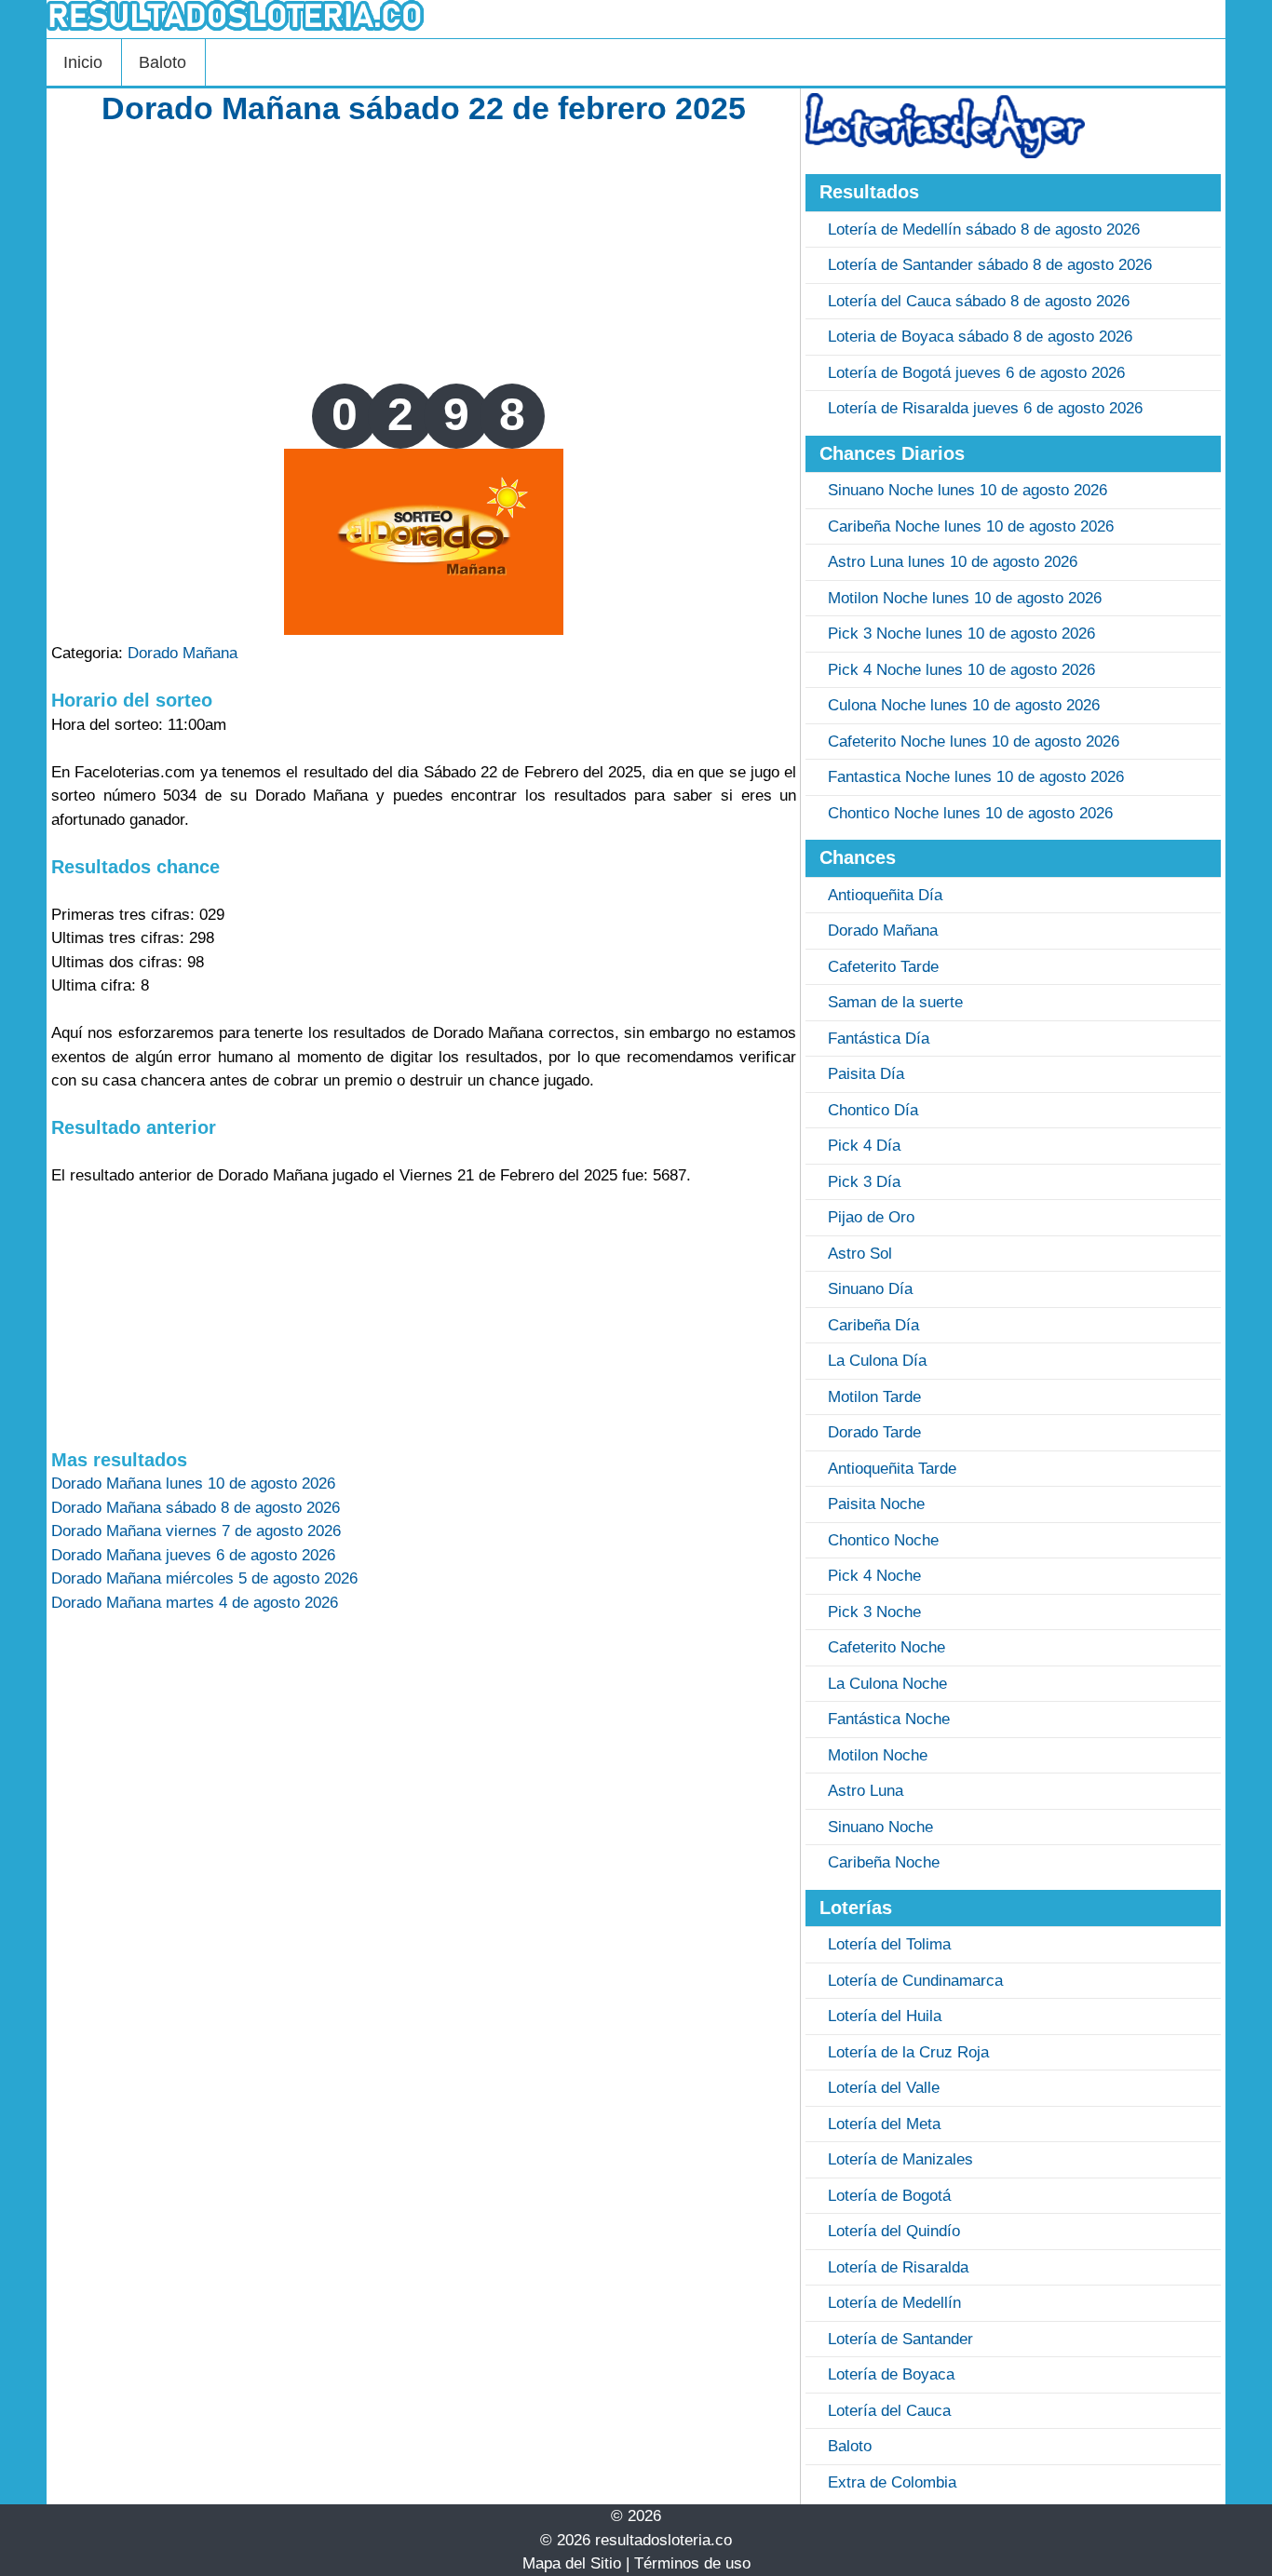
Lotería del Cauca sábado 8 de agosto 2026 (979, 301)
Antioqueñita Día (885, 895)
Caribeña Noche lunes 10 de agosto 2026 (971, 526)
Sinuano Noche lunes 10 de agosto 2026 (968, 490)
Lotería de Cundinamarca (915, 1981)
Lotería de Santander (900, 2339)
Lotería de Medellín (894, 2303)
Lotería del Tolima (889, 1944)
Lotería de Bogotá (889, 2196)
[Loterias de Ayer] (945, 153)
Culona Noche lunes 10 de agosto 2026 (964, 705)
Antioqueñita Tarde (892, 1469)
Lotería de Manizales (900, 2159)
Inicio (83, 62)
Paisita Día (866, 1074)
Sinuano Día (870, 1289)
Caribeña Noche (884, 1862)
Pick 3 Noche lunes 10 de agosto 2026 (961, 634)
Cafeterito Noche (886, 1647)
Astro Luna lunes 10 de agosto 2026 (953, 562)
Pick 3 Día (864, 1182)
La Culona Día (877, 1361)
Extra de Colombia (892, 2482)
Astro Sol (860, 1254)
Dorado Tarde (874, 1432)
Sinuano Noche (880, 1827)
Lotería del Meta (884, 2124)
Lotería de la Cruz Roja (908, 2052)
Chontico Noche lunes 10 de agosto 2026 (970, 813)
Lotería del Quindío (894, 2231)
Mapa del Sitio (572, 2563)
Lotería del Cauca (889, 2411)
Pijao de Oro (871, 1217)
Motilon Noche (878, 1755)
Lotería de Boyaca (891, 2374)
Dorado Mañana (183, 653)
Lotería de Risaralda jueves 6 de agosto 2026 (985, 408)
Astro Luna (866, 1791)
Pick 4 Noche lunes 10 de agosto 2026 (961, 670)
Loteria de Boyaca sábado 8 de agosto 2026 (980, 337)
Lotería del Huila (885, 2016)
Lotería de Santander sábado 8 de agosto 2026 (990, 265)
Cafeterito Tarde (883, 967)
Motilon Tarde (874, 1397)
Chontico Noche (883, 1540)
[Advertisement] (424, 253)
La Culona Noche (887, 1684)
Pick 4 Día (864, 1146)
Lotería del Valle (884, 2088)
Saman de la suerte (895, 1002)
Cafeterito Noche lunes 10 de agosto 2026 (974, 742)
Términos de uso (692, 2563)
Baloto (162, 62)
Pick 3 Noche (874, 1612)
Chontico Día (873, 1110)
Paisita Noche (876, 1504)
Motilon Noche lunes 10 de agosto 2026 (965, 598)
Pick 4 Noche (874, 1576)
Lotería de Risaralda (898, 2267)
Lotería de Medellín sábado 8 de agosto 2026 (984, 229)
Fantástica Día (879, 1038)
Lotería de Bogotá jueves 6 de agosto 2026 (976, 373)
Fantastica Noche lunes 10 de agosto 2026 (976, 777)
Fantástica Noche (889, 1719)
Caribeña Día (873, 1325)
